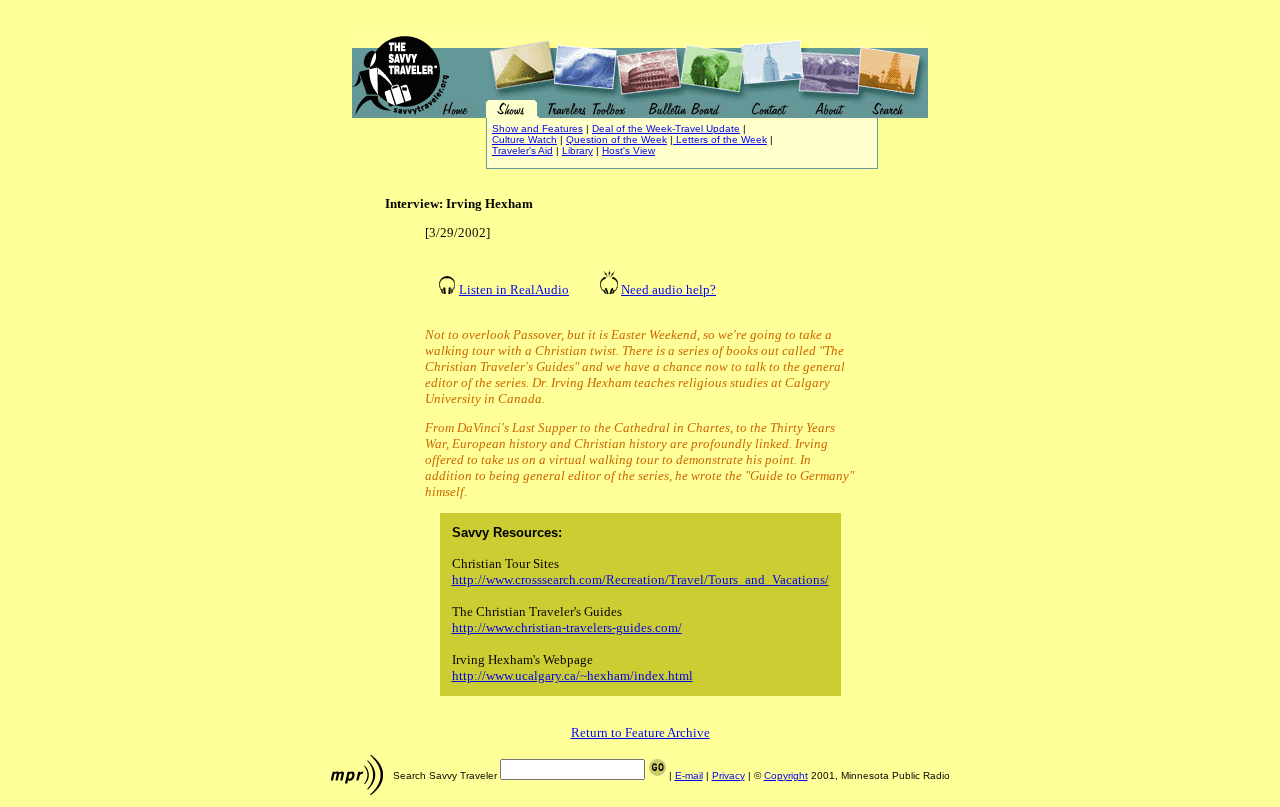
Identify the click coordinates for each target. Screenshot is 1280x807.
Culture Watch (524, 139)
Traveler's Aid (522, 150)
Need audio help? (668, 289)
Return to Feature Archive (640, 732)
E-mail (689, 775)
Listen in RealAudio (514, 289)
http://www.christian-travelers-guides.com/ (567, 627)
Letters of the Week (720, 139)
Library (577, 150)
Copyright (786, 775)
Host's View (628, 150)
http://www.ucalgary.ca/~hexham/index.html (572, 675)
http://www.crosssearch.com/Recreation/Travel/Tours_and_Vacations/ (640, 579)
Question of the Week (616, 139)
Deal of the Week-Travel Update (666, 128)
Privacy (728, 775)
